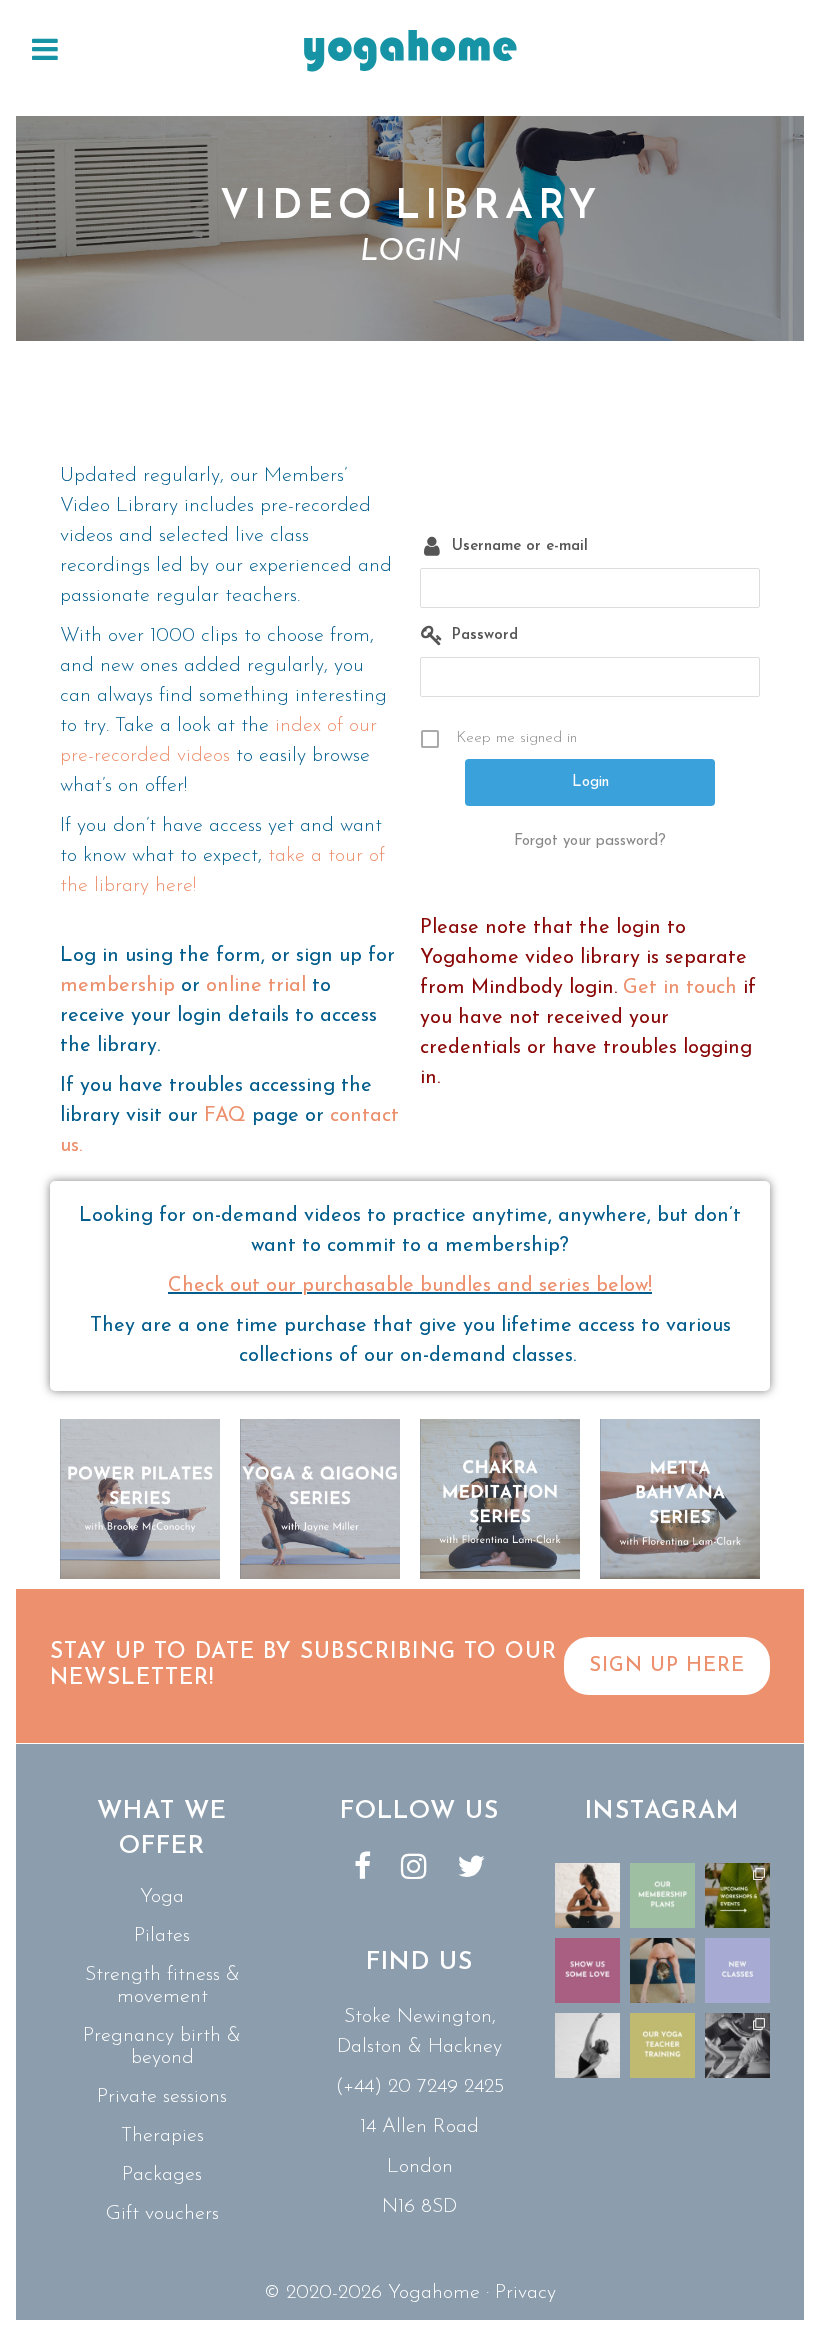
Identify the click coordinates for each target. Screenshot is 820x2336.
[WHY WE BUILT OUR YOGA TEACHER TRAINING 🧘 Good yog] (662, 2045)
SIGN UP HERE (667, 1666)
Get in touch (680, 988)
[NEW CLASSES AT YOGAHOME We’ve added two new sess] (737, 1970)
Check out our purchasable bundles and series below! (410, 1286)
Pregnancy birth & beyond (162, 2047)
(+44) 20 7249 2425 (419, 2087)
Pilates (162, 1936)
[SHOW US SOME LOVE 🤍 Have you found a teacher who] (587, 1970)
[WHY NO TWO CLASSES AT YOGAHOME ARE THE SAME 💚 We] (737, 2045)
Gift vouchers (162, 2214)
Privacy (525, 2293)
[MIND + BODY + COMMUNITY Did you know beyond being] (587, 1895)
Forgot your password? (590, 841)
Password (485, 635)
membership (117, 986)
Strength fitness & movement (162, 1986)
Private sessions (162, 2097)
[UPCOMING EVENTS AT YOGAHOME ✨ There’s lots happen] (737, 1895)
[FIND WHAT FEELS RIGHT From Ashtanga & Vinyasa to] (587, 2045)
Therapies (162, 2136)
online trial (256, 986)
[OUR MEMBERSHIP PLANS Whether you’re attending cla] (662, 1895)
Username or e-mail (520, 546)
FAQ (225, 1116)
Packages (162, 2175)
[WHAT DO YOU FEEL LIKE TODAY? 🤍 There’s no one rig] (662, 1970)
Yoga (162, 1897)
